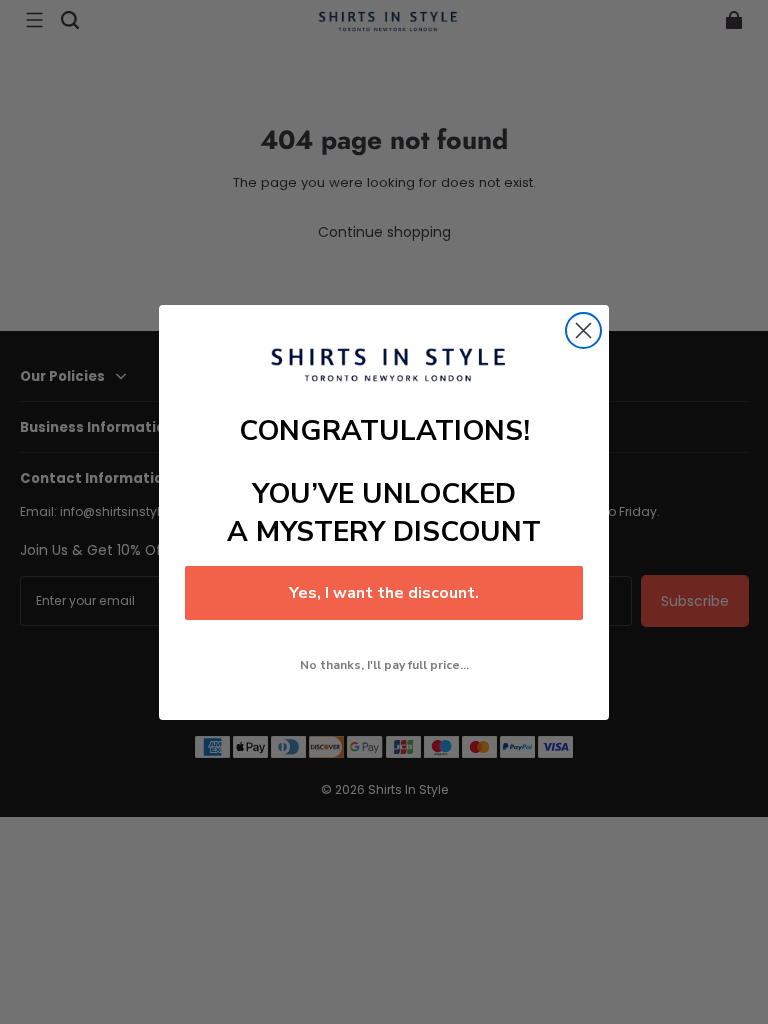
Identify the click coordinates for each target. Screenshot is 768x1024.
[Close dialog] (583, 330)
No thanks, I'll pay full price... (384, 665)
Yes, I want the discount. (384, 593)
